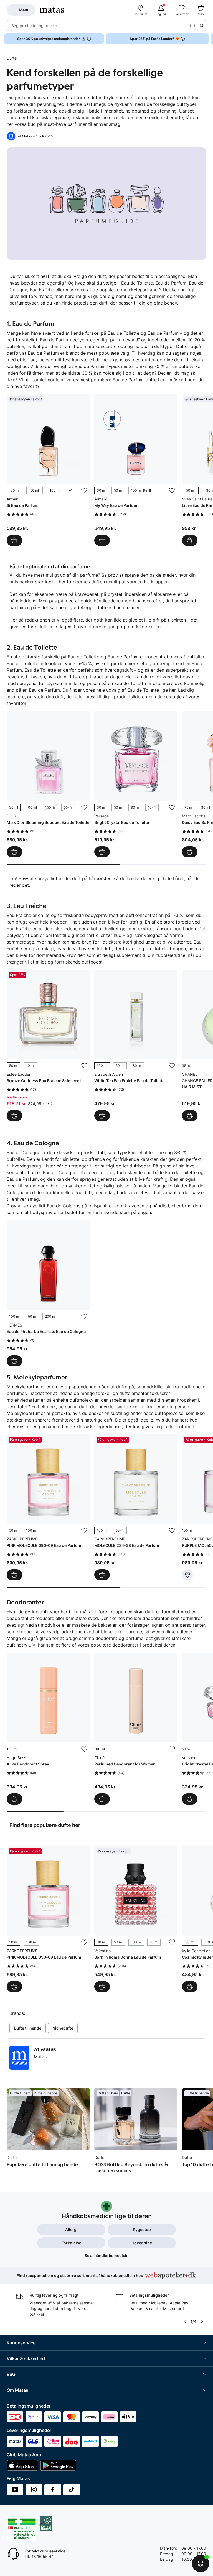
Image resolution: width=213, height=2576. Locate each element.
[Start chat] (201, 2564)
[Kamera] (192, 25)
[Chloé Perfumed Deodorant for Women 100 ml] (136, 1729)
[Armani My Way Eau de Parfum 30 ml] (136, 470)
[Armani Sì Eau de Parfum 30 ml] (48, 470)
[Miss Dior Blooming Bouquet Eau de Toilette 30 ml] (48, 784)
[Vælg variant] (14, 540)
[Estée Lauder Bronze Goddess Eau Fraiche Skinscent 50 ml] (48, 1046)
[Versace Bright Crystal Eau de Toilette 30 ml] (136, 784)
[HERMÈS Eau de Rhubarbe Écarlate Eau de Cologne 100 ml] (48, 1293)
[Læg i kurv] (190, 1116)
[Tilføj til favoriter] (84, 490)
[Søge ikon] (202, 25)
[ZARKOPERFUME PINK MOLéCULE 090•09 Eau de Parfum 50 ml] (48, 1507)
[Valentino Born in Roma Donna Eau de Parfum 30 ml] (136, 1919)
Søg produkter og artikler (34, 26)
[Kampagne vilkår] (50, 1103)
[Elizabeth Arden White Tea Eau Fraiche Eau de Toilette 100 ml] (136, 1046)
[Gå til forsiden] (52, 10)
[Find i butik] (187, 1575)
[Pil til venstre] (185, 2321)
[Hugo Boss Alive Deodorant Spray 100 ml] (48, 1729)
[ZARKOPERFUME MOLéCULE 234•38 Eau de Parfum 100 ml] (136, 1507)
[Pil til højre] (209, 39)
